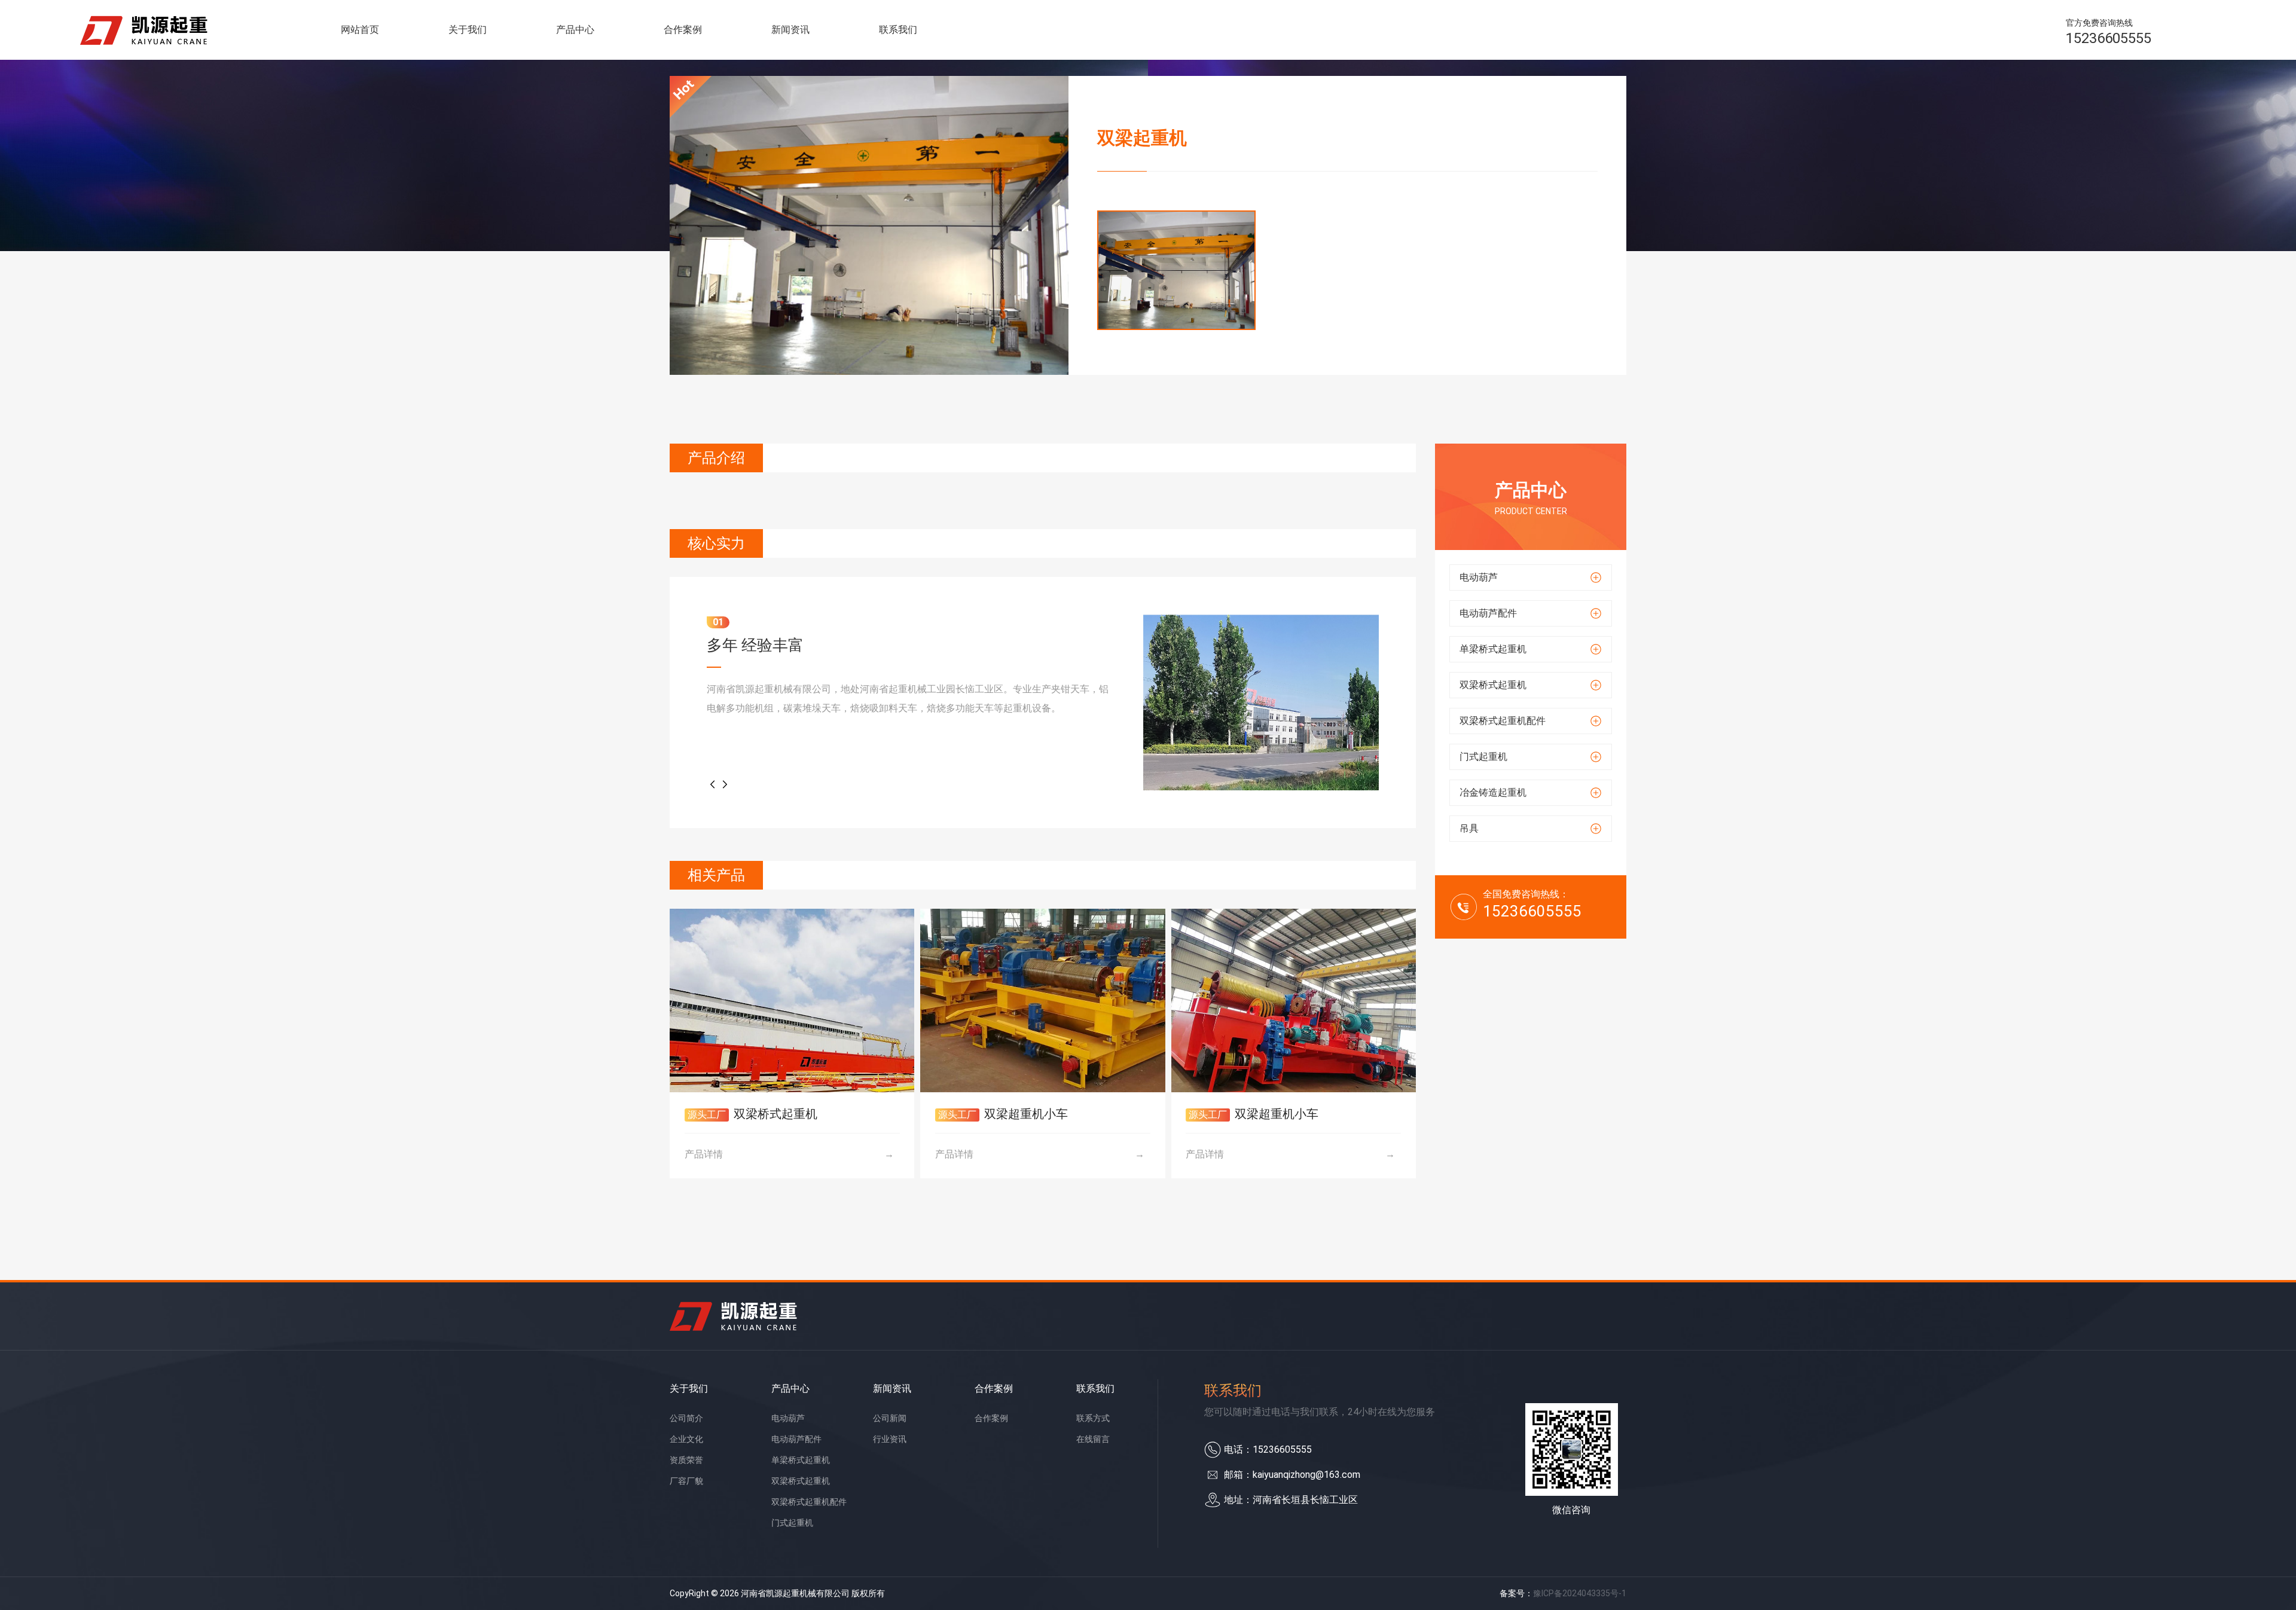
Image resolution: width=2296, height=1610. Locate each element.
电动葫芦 (788, 1418)
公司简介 (686, 1418)
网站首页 (360, 30)
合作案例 (683, 30)
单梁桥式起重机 (801, 1460)
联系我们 (898, 30)
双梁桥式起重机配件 (809, 1502)
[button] (713, 784)
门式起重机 (792, 1523)
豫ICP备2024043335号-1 (1580, 1593)
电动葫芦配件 (796, 1439)
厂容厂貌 (686, 1481)
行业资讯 (890, 1439)
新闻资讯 (790, 30)
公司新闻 (890, 1418)
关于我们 (468, 30)
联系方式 (1093, 1418)
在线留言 (1093, 1439)
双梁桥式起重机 (801, 1481)
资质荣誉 (686, 1460)
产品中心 (575, 30)
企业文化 (686, 1439)
